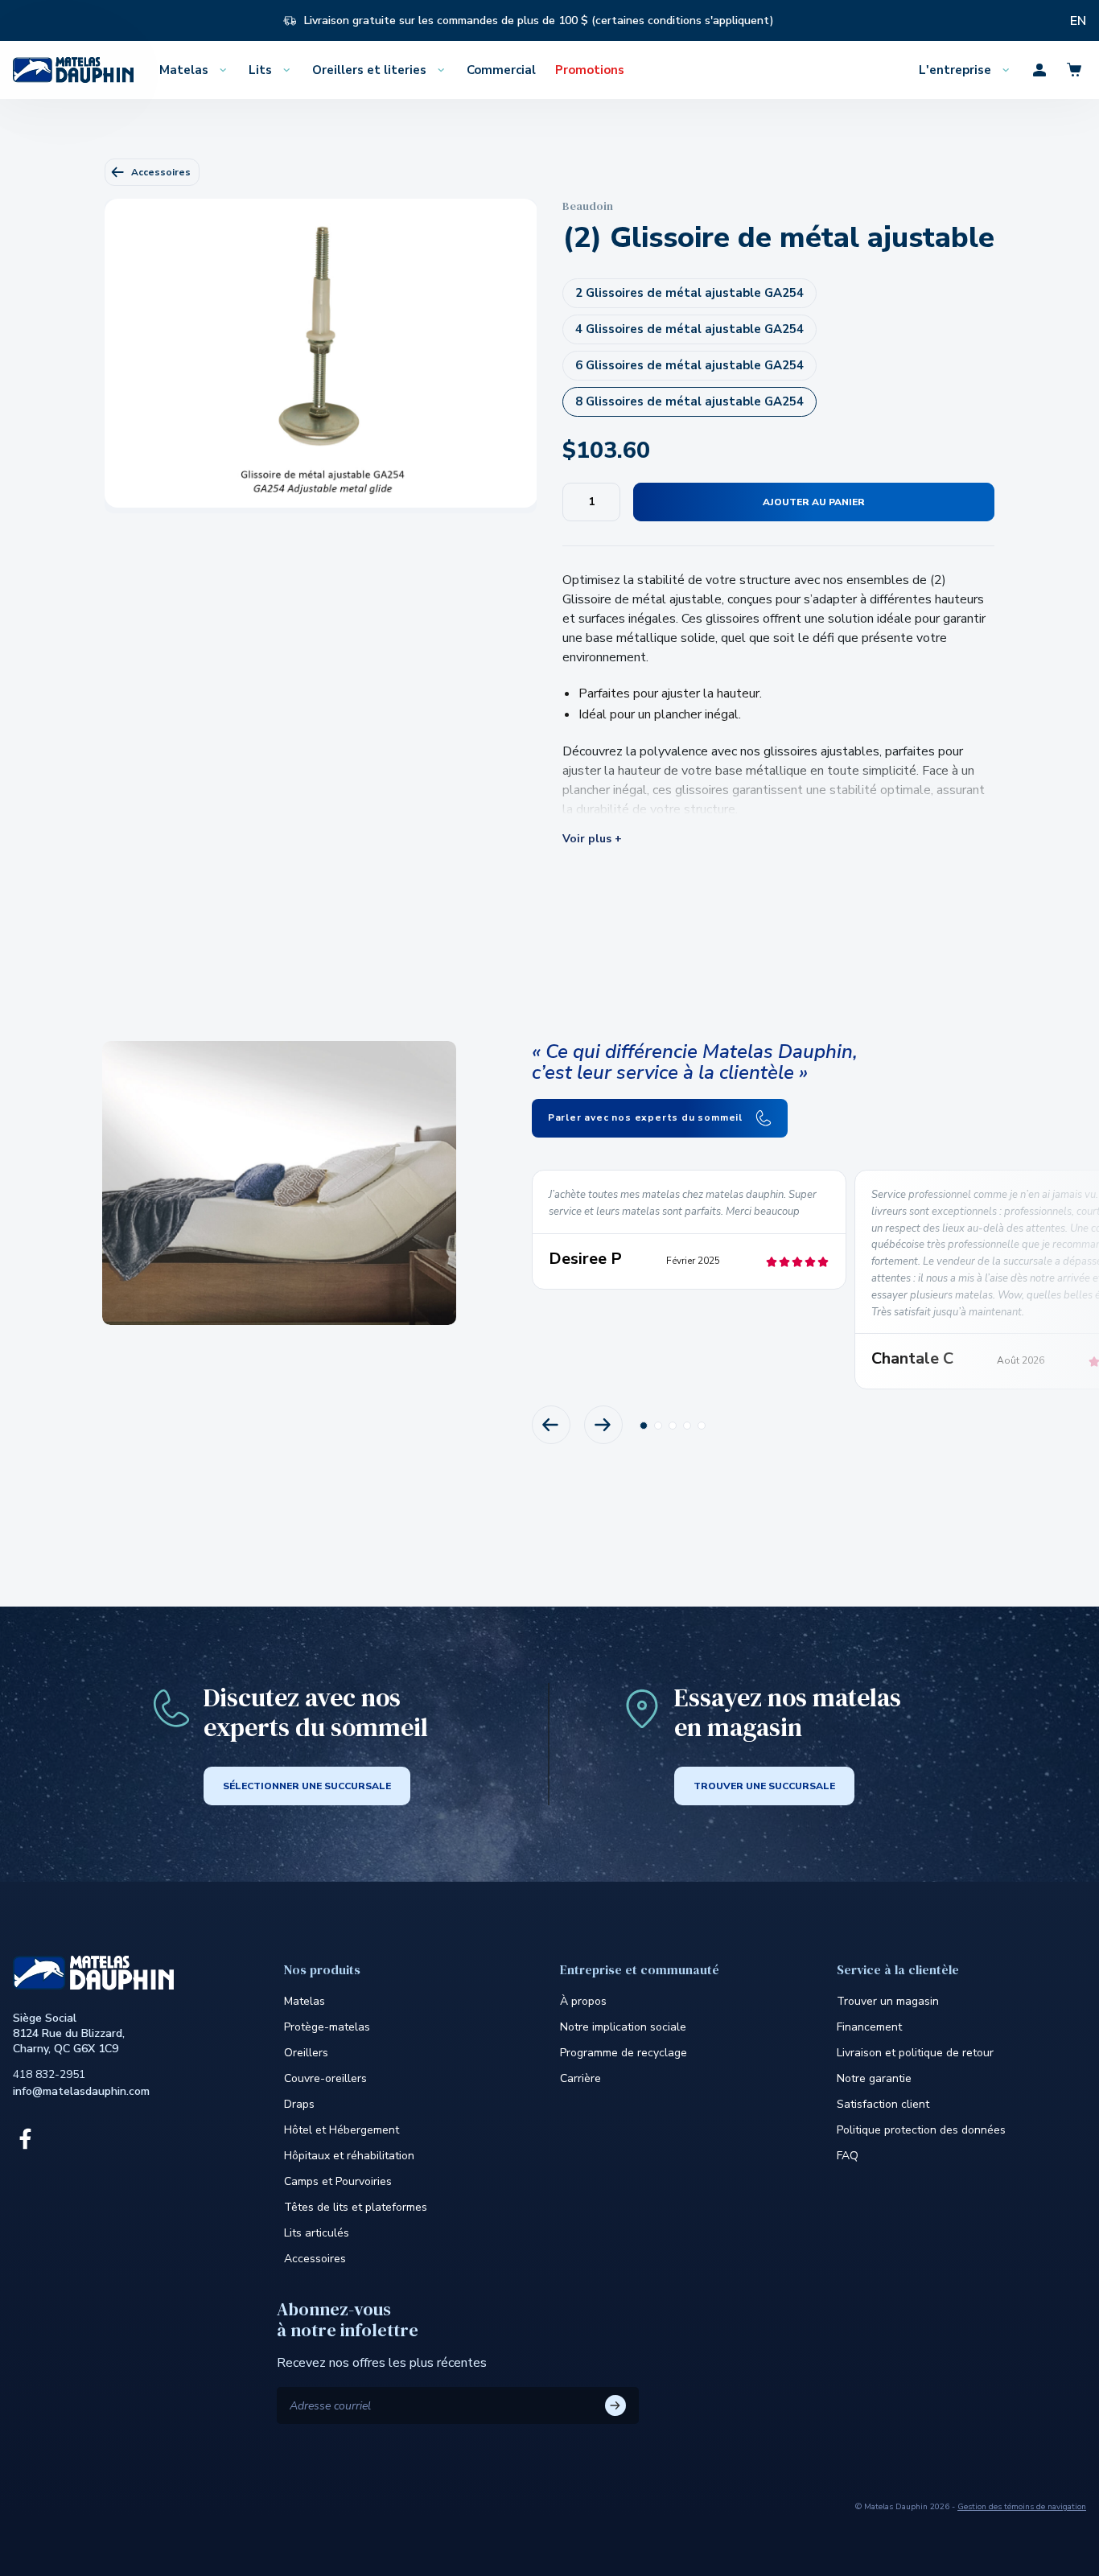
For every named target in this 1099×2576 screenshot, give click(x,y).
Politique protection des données (921, 2130)
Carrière (580, 2078)
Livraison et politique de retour (915, 2053)
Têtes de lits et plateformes (356, 2207)
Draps (299, 2104)
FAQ (848, 2156)
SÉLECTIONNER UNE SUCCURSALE (307, 1786)
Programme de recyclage (624, 2053)
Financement (869, 2027)
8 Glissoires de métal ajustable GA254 (689, 401)
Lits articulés (317, 2233)
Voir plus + (592, 839)
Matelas (305, 2001)
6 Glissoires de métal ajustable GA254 (689, 365)
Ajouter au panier (814, 502)
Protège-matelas (327, 2027)
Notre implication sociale (623, 2027)
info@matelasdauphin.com (81, 2091)
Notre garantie (874, 2078)
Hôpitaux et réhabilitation (349, 2156)
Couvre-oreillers (325, 2078)
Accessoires (161, 172)
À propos (583, 2001)
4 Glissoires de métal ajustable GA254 (689, 329)
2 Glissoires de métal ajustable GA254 (689, 293)
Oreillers (306, 2053)
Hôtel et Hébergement (342, 2130)
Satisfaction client (883, 2104)
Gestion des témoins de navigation (1022, 2507)
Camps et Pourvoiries (338, 2181)
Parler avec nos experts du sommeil (647, 1117)
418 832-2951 (49, 2074)
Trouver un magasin (888, 2001)
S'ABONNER (615, 2405)
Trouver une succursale (764, 1786)
